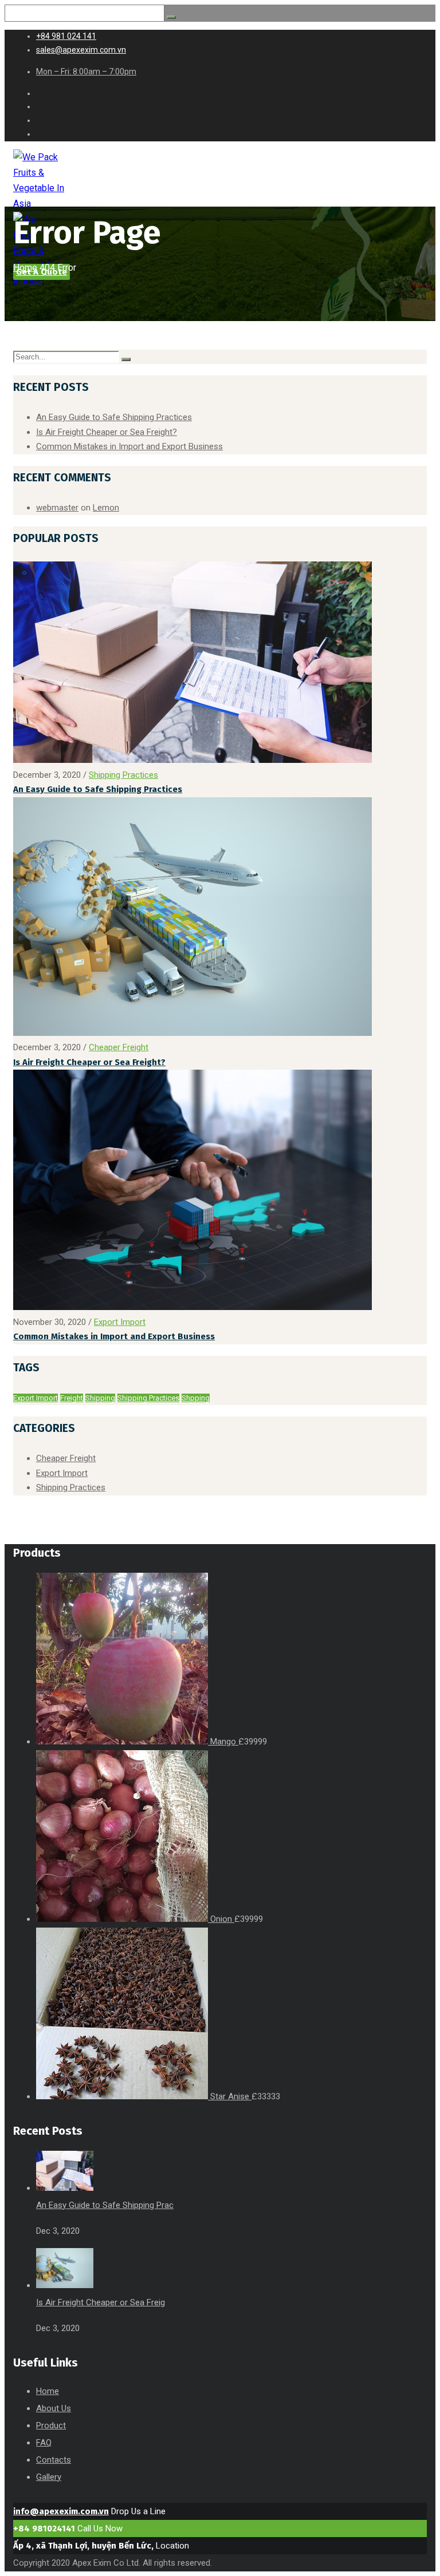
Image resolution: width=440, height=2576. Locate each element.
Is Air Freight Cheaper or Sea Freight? (107, 432)
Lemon (106, 508)
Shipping (100, 1398)
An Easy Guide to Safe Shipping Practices (114, 417)
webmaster (57, 508)
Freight (72, 1398)
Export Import (120, 1322)
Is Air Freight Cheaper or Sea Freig (101, 2302)
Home (25, 268)
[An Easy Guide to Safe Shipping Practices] (192, 760)
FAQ (44, 2443)
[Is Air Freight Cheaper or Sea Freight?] (192, 1033)
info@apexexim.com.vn (61, 2511)
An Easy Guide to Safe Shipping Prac (105, 2205)
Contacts (54, 2460)
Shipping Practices (123, 775)
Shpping (196, 1398)
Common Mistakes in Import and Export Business (129, 446)
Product (51, 2425)
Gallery (49, 2477)
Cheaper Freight (119, 1047)
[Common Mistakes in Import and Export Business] (192, 1307)
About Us (54, 2408)
